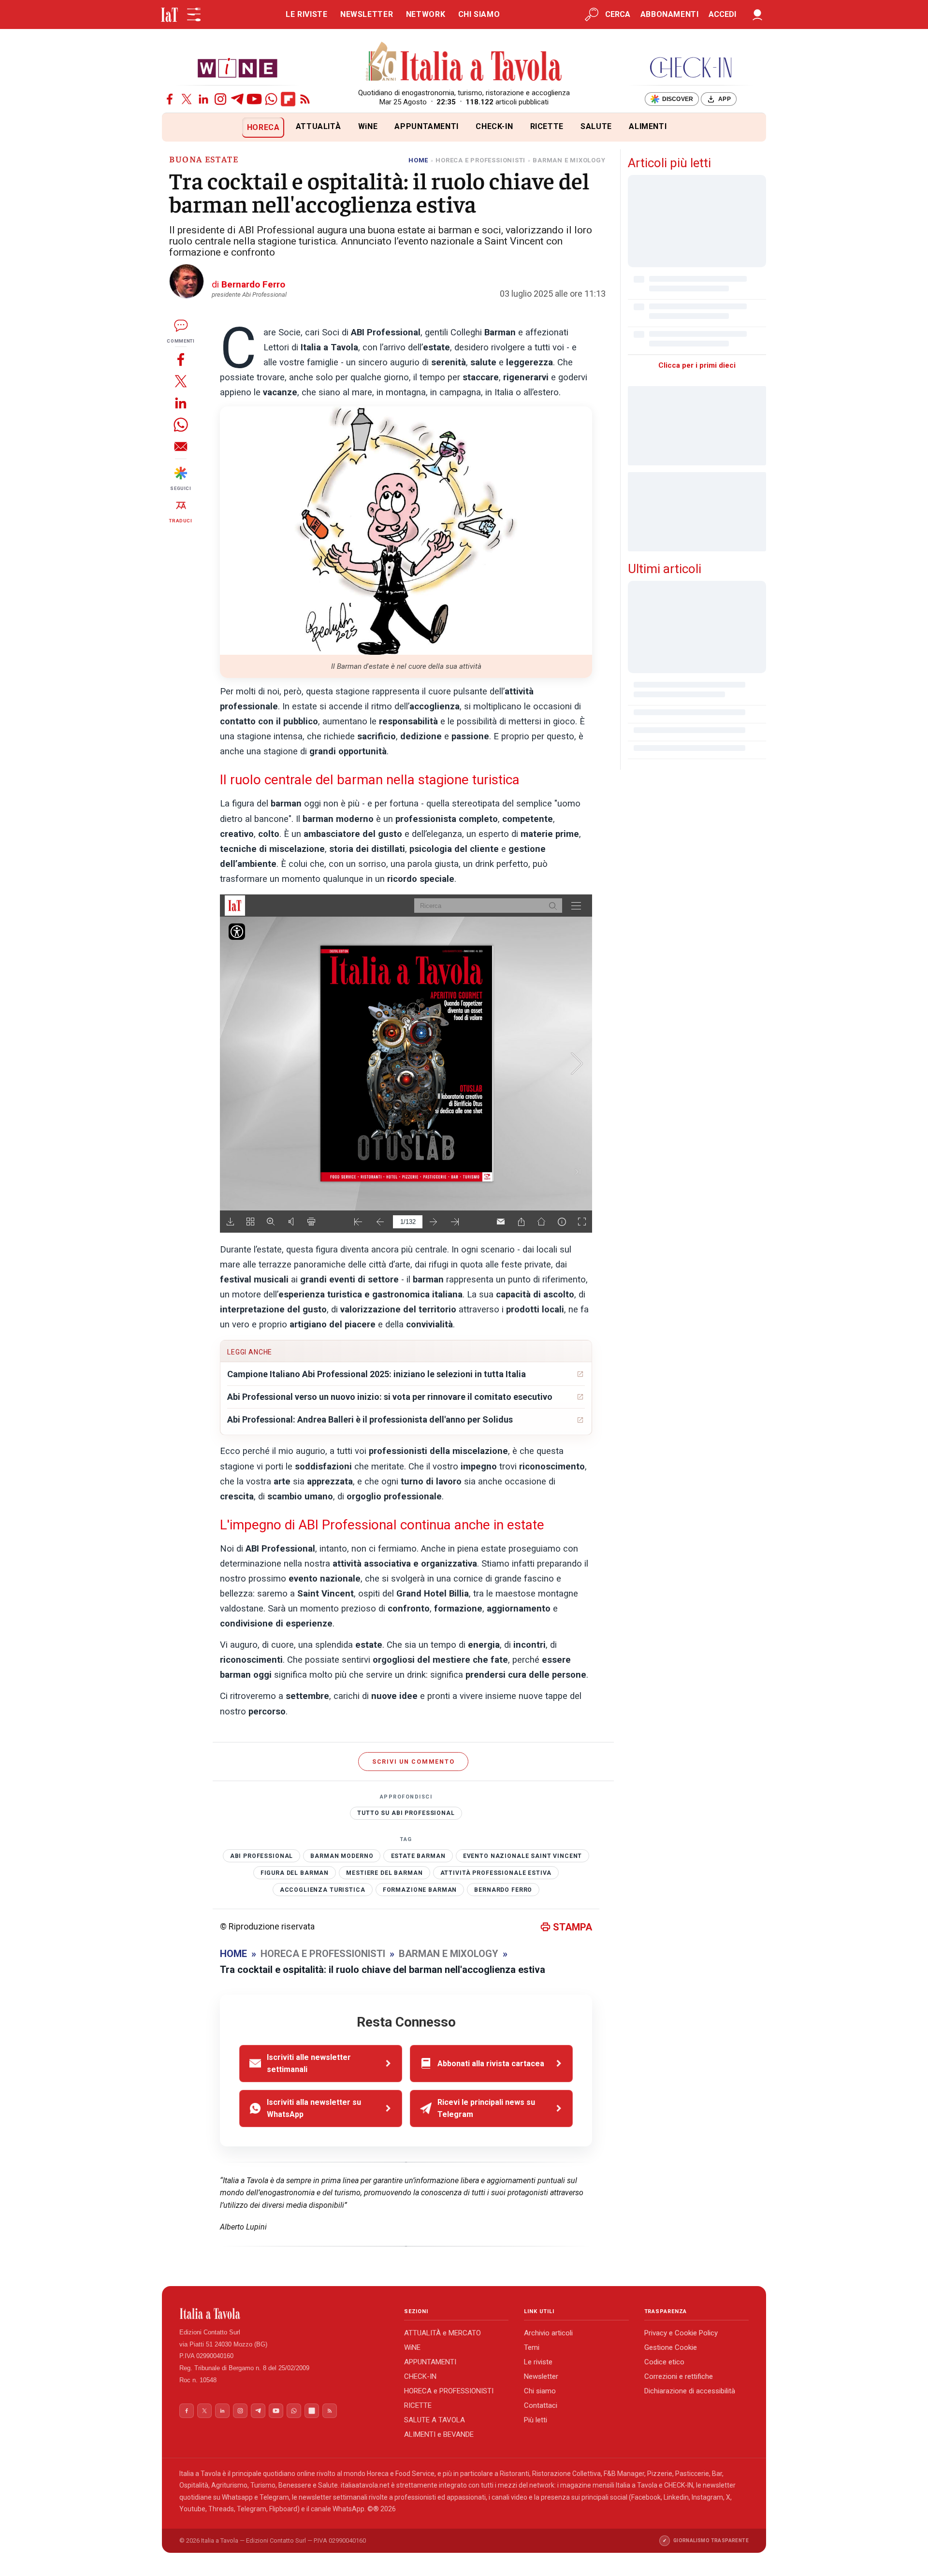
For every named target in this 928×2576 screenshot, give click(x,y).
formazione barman (420, 1890)
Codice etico (664, 2362)
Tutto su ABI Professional (406, 1813)
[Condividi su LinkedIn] (181, 403)
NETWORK (426, 14)
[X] (187, 99)
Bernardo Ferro (503, 1890)
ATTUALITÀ (319, 126)
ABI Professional (262, 1856)
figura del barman (295, 1873)
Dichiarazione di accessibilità (690, 2391)
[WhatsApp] (271, 99)
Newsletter (541, 2376)
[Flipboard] (288, 99)
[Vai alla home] (178, 127)
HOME (418, 160)
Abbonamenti (670, 14)
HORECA (263, 127)
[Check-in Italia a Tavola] (691, 67)
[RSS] (305, 99)
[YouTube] (254, 99)
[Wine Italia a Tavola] (237, 67)
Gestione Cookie (671, 2347)
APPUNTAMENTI (427, 126)
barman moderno (342, 1856)
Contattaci (541, 2405)
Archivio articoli (548, 2333)
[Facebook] (170, 99)
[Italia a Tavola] (464, 63)
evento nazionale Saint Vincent (523, 1856)
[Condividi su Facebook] (181, 359)
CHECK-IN (494, 126)
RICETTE (547, 126)
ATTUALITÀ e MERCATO (442, 2333)
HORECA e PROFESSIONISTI (449, 2391)
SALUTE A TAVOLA (435, 2420)
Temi (532, 2347)
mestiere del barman (384, 1873)
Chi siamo (540, 2391)
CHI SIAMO (479, 14)
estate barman (418, 1856)
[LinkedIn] (203, 99)
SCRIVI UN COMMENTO (413, 1762)
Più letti (536, 2420)
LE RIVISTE (306, 14)
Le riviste (538, 2362)
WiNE (368, 126)
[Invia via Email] (181, 446)
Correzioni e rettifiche (679, 2376)
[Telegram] (237, 99)
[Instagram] (220, 99)
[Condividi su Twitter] (181, 381)
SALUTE (596, 126)
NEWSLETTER (367, 14)
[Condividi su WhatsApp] (181, 425)
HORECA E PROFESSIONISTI (480, 160)
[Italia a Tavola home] (284, 2314)
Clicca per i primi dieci (697, 365)
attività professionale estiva (496, 1873)
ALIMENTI (648, 126)
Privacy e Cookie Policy (681, 2333)
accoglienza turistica (323, 1890)
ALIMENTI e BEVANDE (439, 2434)
